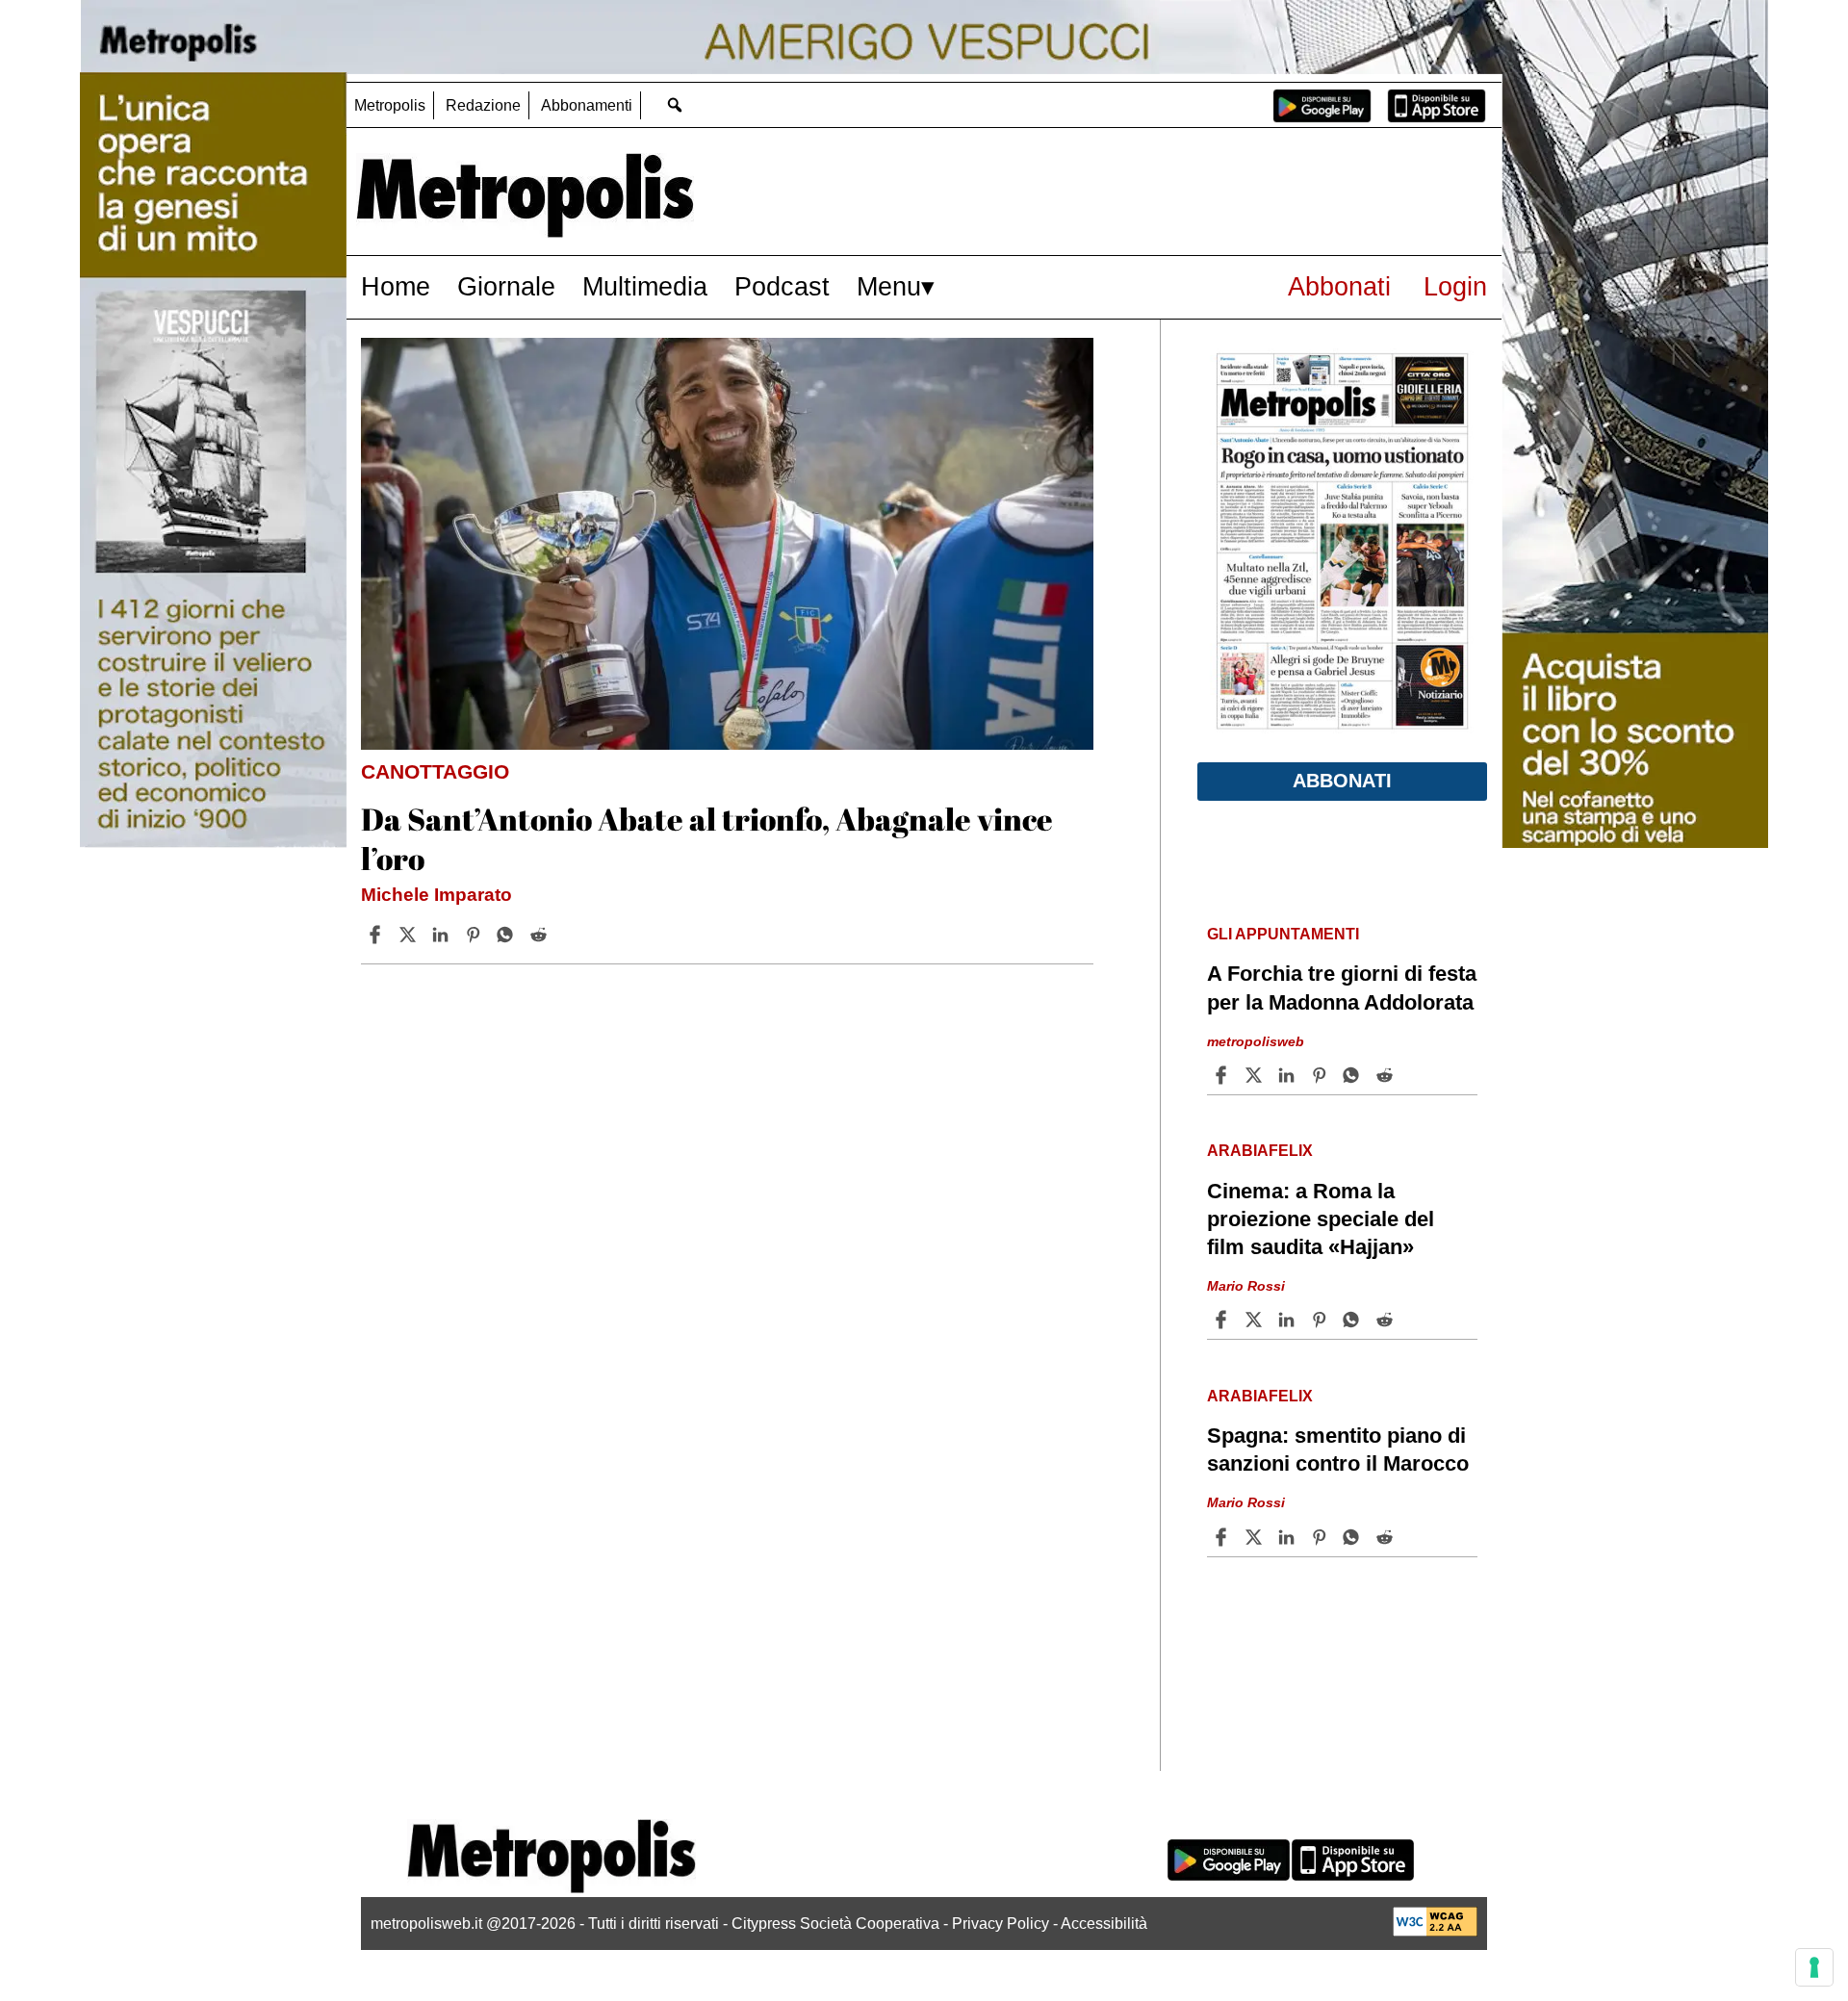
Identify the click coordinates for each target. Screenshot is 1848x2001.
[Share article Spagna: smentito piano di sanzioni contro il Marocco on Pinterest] (1322, 1537)
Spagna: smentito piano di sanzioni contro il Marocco (1338, 1449)
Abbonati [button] (1342, 781)
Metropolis (390, 105)
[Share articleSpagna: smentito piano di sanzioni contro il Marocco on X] (1256, 1537)
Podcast (782, 286)
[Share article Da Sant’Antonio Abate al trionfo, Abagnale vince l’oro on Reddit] (541, 935)
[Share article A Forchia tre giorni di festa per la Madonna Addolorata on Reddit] (1387, 1075)
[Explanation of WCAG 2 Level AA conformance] (1435, 1931)
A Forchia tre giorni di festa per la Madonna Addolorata (1342, 988)
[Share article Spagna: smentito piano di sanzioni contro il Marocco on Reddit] (1387, 1537)
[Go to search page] (674, 104)
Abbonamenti (587, 105)
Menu (889, 286)
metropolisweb (1256, 1040)
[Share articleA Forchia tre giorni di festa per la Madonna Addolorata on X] (1256, 1075)
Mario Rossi (1246, 1286)
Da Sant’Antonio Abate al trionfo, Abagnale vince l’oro (707, 839)
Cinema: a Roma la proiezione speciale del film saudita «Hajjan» (1321, 1219)
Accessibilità (1104, 1924)
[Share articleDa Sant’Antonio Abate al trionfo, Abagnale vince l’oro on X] (410, 935)
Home (396, 286)
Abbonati (1339, 286)
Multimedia (645, 286)
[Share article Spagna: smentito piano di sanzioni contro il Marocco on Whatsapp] (1354, 1537)
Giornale (506, 286)
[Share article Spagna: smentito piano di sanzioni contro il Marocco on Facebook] (1223, 1537)
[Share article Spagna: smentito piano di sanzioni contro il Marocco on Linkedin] (1289, 1537)
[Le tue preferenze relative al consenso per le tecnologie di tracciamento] (1814, 1967)
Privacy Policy (1001, 1924)
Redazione (483, 105)
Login (1455, 286)
